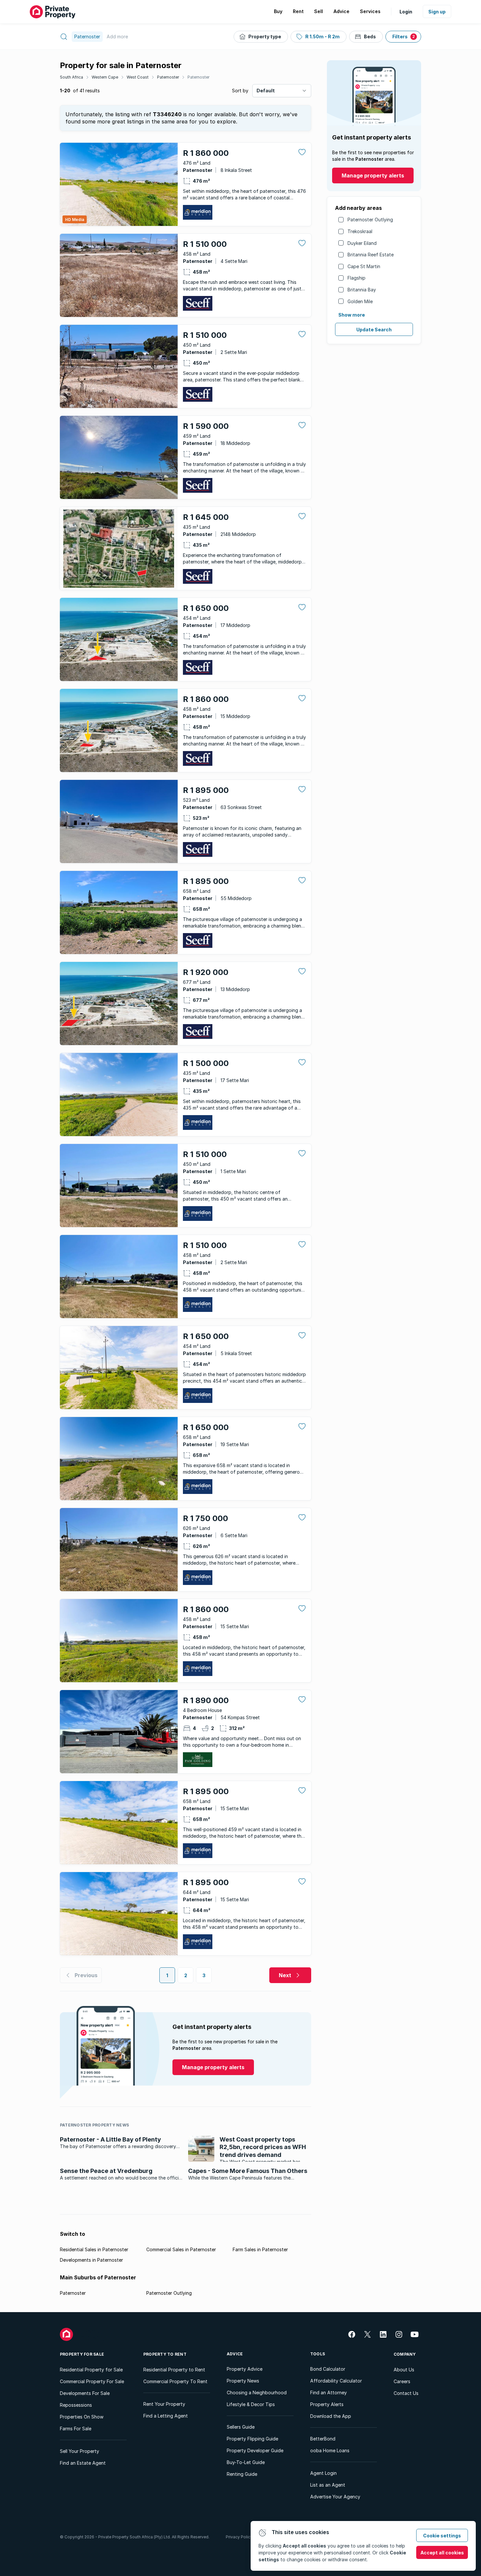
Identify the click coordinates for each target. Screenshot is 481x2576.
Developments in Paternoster (91, 2260)
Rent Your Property (164, 2404)
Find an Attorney (329, 2392)
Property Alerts (327, 2404)
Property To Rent (165, 2354)
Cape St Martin (364, 266)
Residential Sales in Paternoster (94, 2249)
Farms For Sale (76, 2429)
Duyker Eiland (362, 243)
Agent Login (323, 2473)
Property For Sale (82, 2354)
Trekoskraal (360, 231)
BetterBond (323, 2439)
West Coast (138, 77)
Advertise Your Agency (335, 2497)
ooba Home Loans (330, 2450)
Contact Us (406, 2393)
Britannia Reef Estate (371, 255)
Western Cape (105, 77)
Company (405, 2354)
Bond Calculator (328, 2369)
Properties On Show (82, 2417)
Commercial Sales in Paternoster (181, 2249)
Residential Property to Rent (174, 2370)
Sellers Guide (241, 2427)
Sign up (437, 12)
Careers (402, 2381)
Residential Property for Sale (91, 2370)
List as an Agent (328, 2485)
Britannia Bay (362, 290)
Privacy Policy (239, 2537)
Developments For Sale (85, 2393)
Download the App (331, 2416)
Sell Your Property (80, 2451)
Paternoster (168, 77)
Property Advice (245, 2369)
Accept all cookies (442, 2553)
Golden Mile (360, 301)
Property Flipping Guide (252, 2439)
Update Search (374, 330)
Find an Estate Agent (83, 2463)
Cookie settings (442, 2536)
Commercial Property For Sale (92, 2381)
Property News (243, 2381)
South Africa (71, 77)
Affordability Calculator (336, 2381)
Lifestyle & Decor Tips (251, 2404)
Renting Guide (242, 2474)
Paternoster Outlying (370, 220)
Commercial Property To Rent (175, 2381)
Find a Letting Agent (166, 2416)
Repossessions (76, 2405)
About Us (404, 2370)
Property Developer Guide (255, 2450)
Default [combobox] (266, 91)
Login (406, 12)
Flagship (356, 278)
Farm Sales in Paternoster (260, 2249)
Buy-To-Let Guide (246, 2462)
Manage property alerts (373, 175)
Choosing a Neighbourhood (257, 2392)
